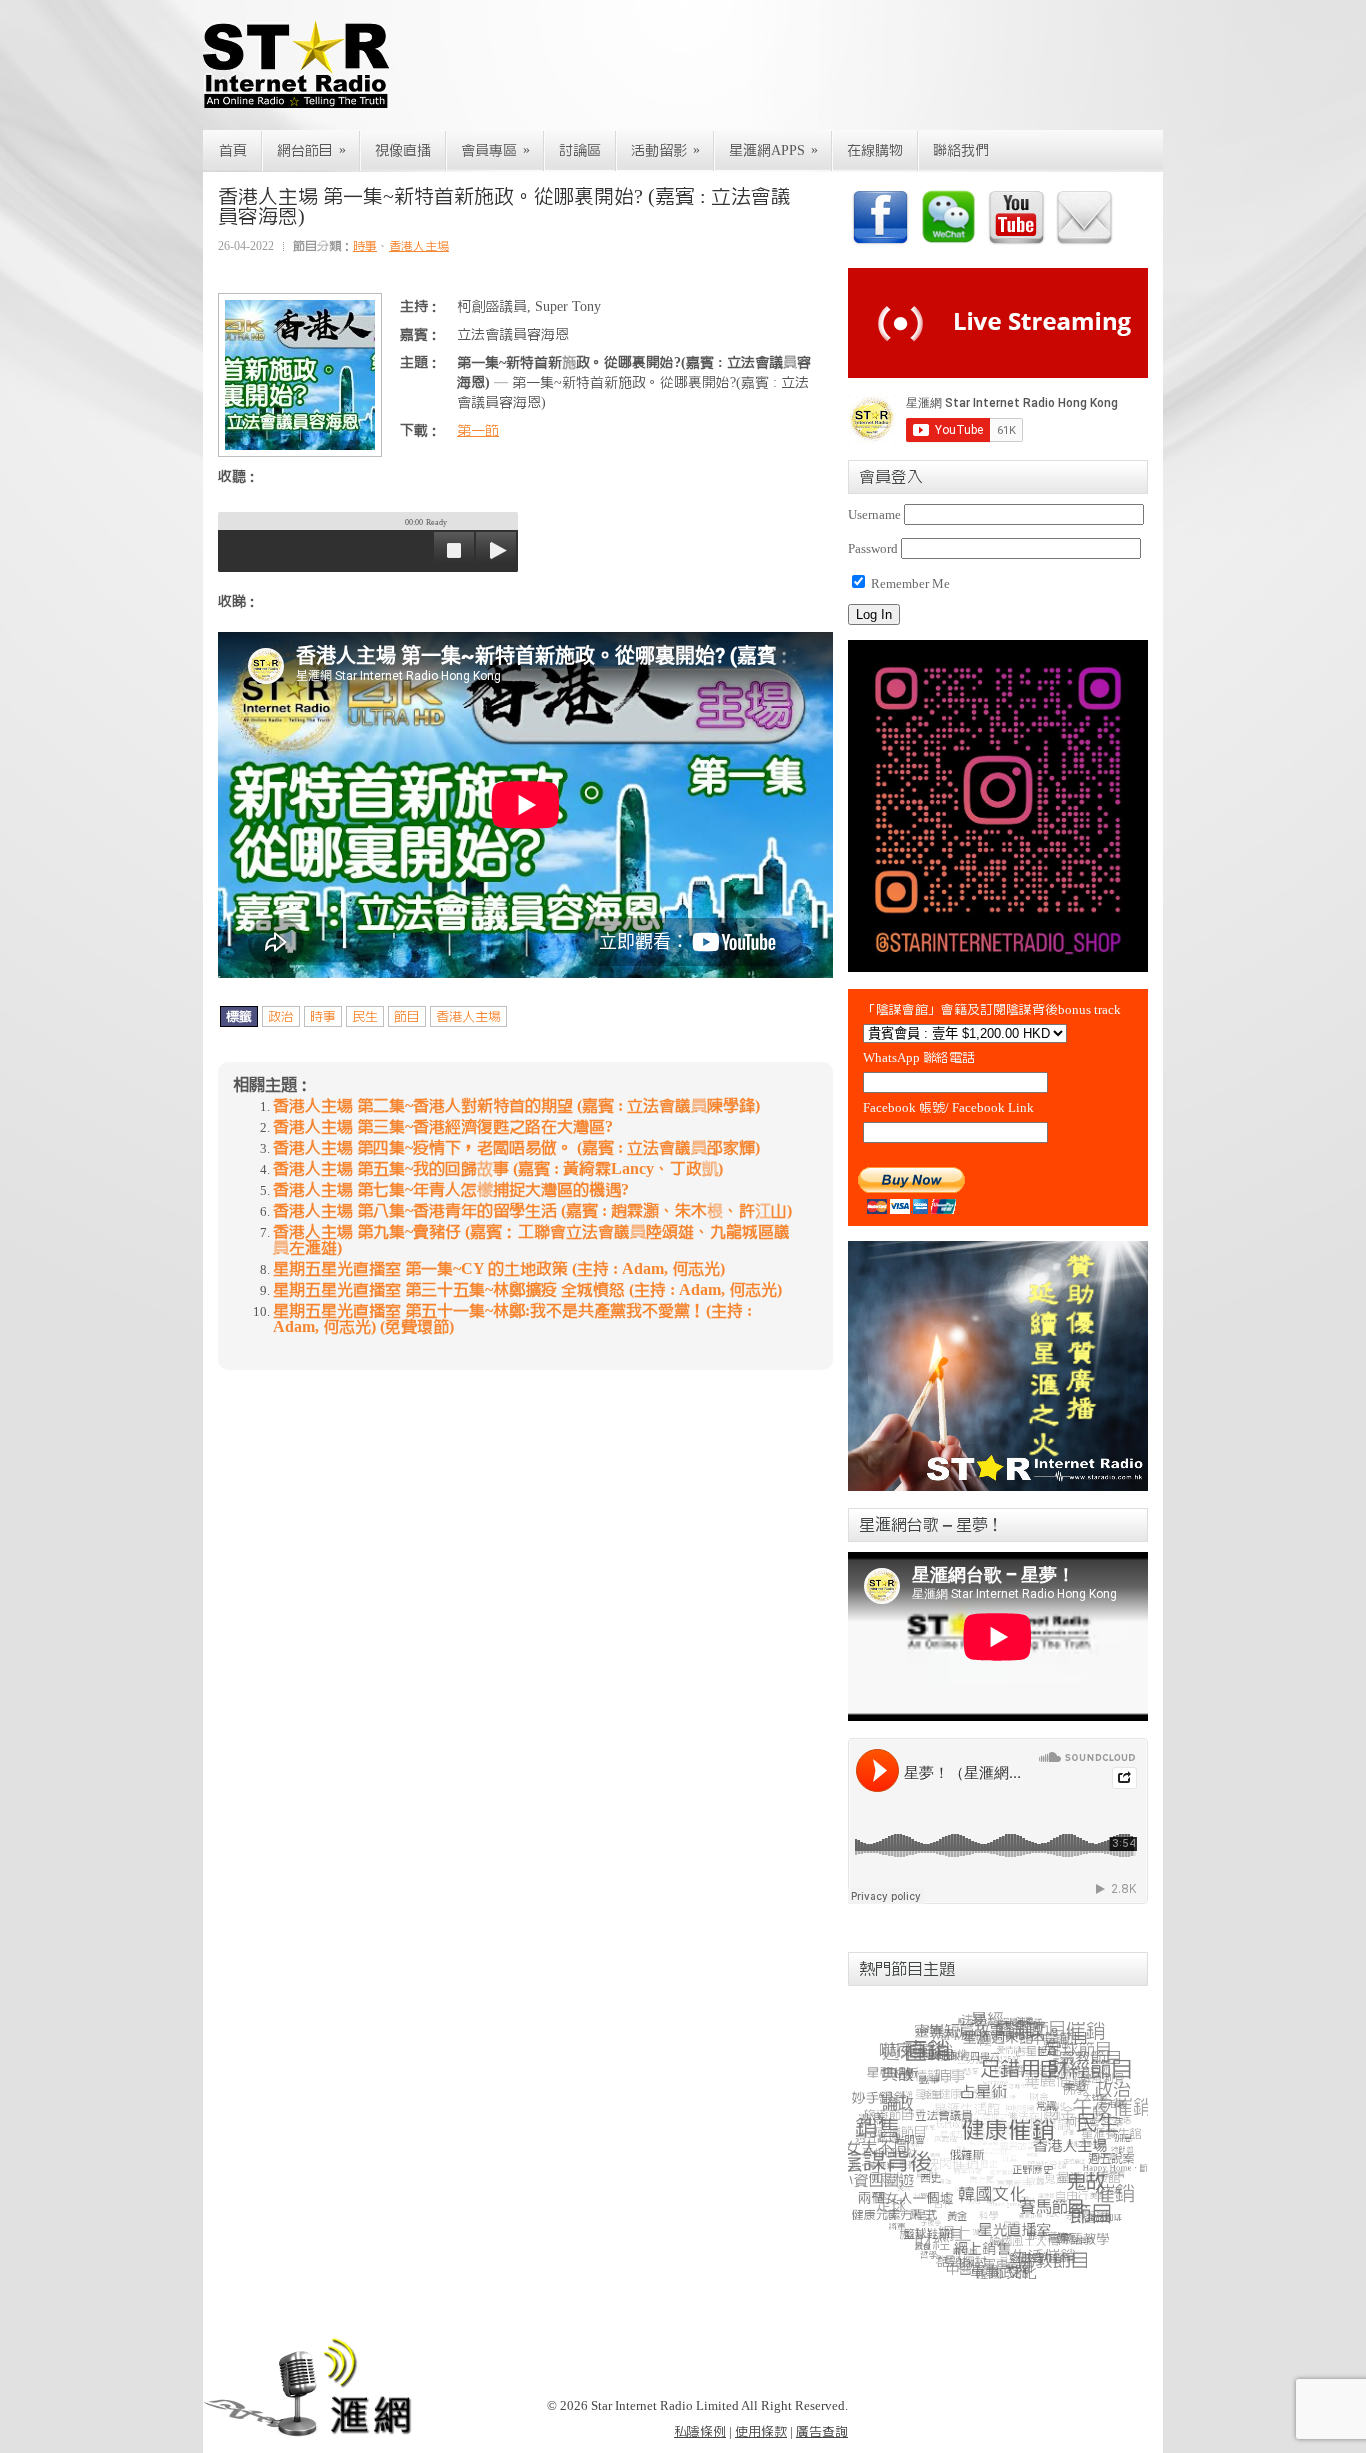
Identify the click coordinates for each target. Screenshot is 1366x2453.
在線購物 (875, 151)
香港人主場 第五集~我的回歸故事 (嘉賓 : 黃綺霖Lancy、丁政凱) (498, 1169)
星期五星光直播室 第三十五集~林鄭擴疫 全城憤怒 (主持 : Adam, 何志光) (527, 1290)
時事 (365, 246)
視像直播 (403, 151)
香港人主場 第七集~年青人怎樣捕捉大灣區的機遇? (451, 1190)
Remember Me (909, 583)
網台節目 (311, 150)
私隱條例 (700, 2431)
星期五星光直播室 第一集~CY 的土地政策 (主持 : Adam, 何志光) (499, 1269)
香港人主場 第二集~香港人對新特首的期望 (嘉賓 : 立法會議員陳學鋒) (516, 1106)
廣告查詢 (822, 2431)
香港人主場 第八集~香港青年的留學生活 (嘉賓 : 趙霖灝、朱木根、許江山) (532, 1211)
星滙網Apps (773, 150)
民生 (365, 1016)
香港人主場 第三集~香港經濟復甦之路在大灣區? (443, 1127)
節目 (407, 1016)
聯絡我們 (961, 151)
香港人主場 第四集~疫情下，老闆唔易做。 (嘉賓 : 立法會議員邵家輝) (516, 1148)
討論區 (580, 151)
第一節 (478, 431)
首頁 (233, 151)
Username (874, 514)
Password (873, 548)
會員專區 (495, 150)
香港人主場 (419, 246)
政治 (281, 1016)
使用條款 (761, 2431)
